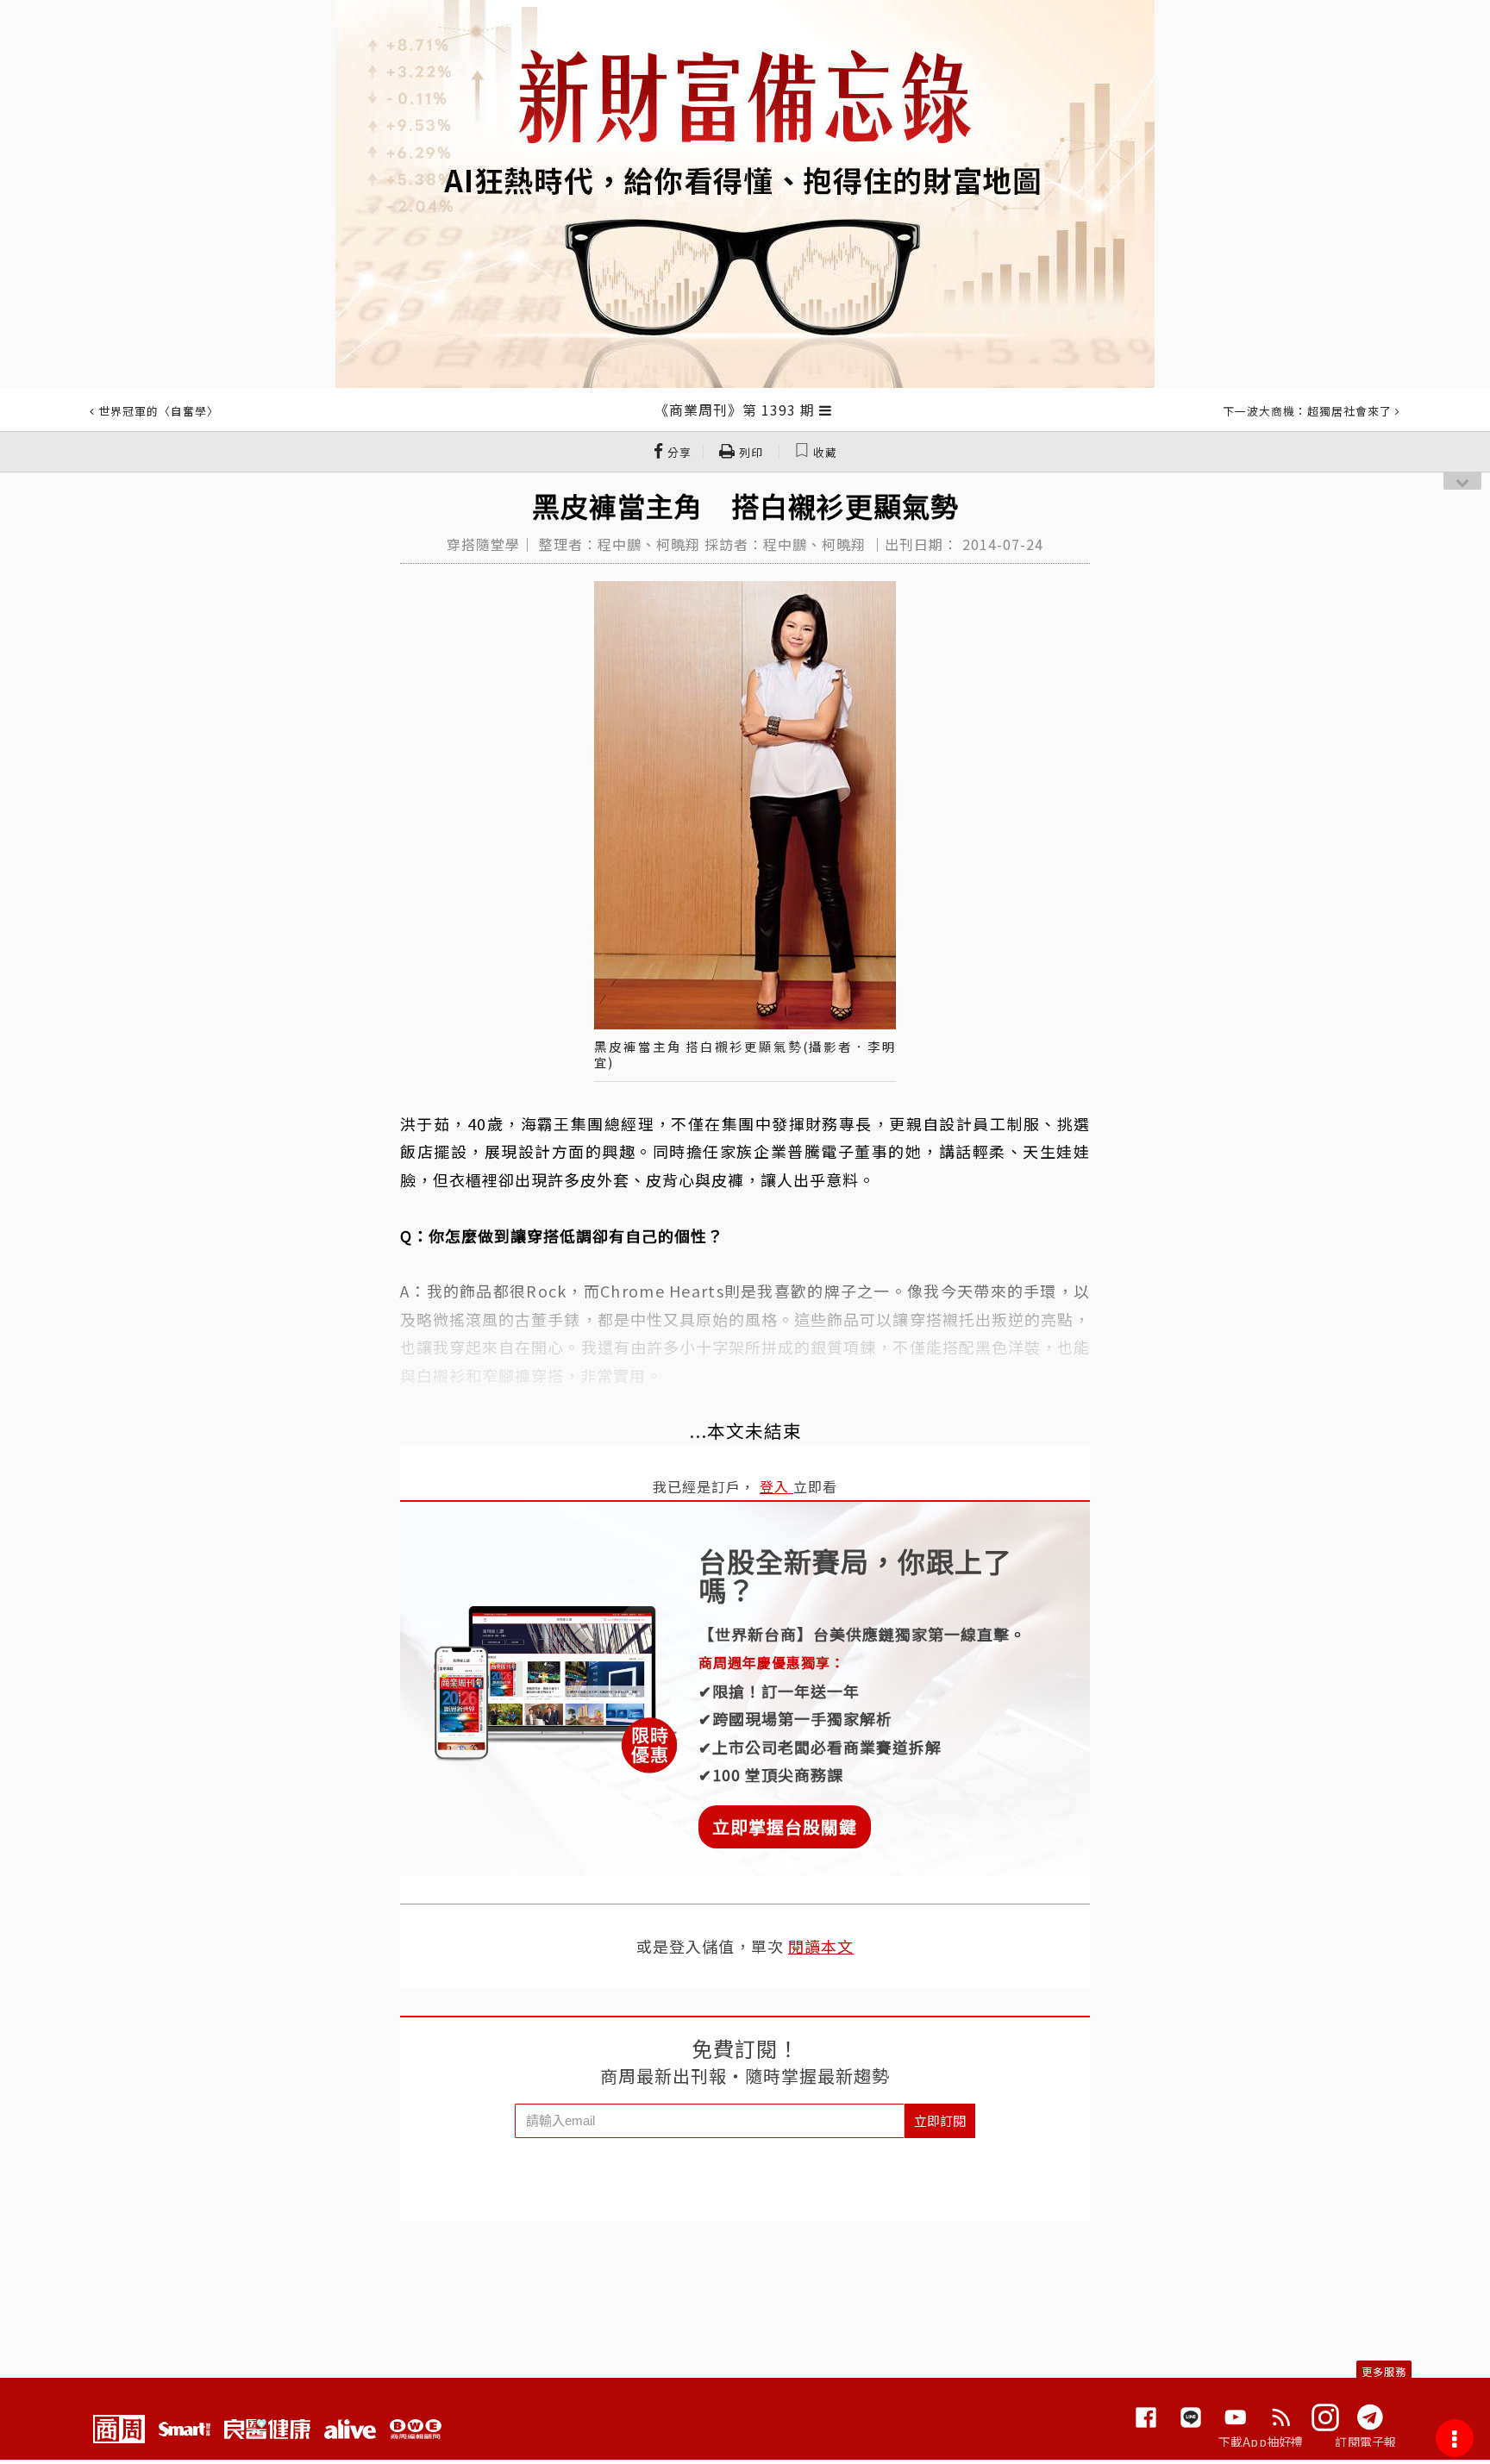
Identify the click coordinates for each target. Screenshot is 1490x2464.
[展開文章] (826, 410)
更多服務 (1384, 2371)
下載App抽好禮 (1261, 2442)
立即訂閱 (940, 2120)
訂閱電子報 (1365, 2442)
